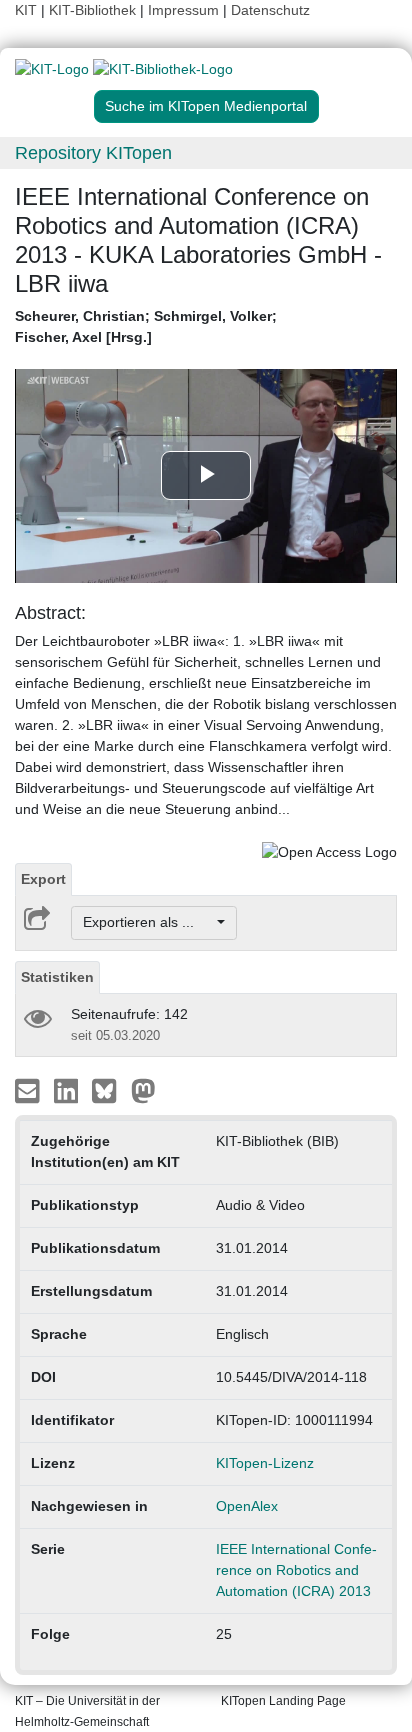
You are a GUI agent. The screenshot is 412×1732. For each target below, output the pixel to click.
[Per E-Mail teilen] (29, 1089)
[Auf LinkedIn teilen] (68, 1089)
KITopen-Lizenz (265, 1463)
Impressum (183, 10)
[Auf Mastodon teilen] (143, 1089)
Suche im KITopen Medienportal (206, 106)
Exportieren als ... (148, 922)
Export (43, 879)
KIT (26, 10)
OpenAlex (247, 1506)
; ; (146, 326)
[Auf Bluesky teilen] (109, 1089)
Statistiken (57, 977)
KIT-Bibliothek (94, 10)
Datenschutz (270, 10)
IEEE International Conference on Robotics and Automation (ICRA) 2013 (296, 1570)
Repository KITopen (93, 153)
